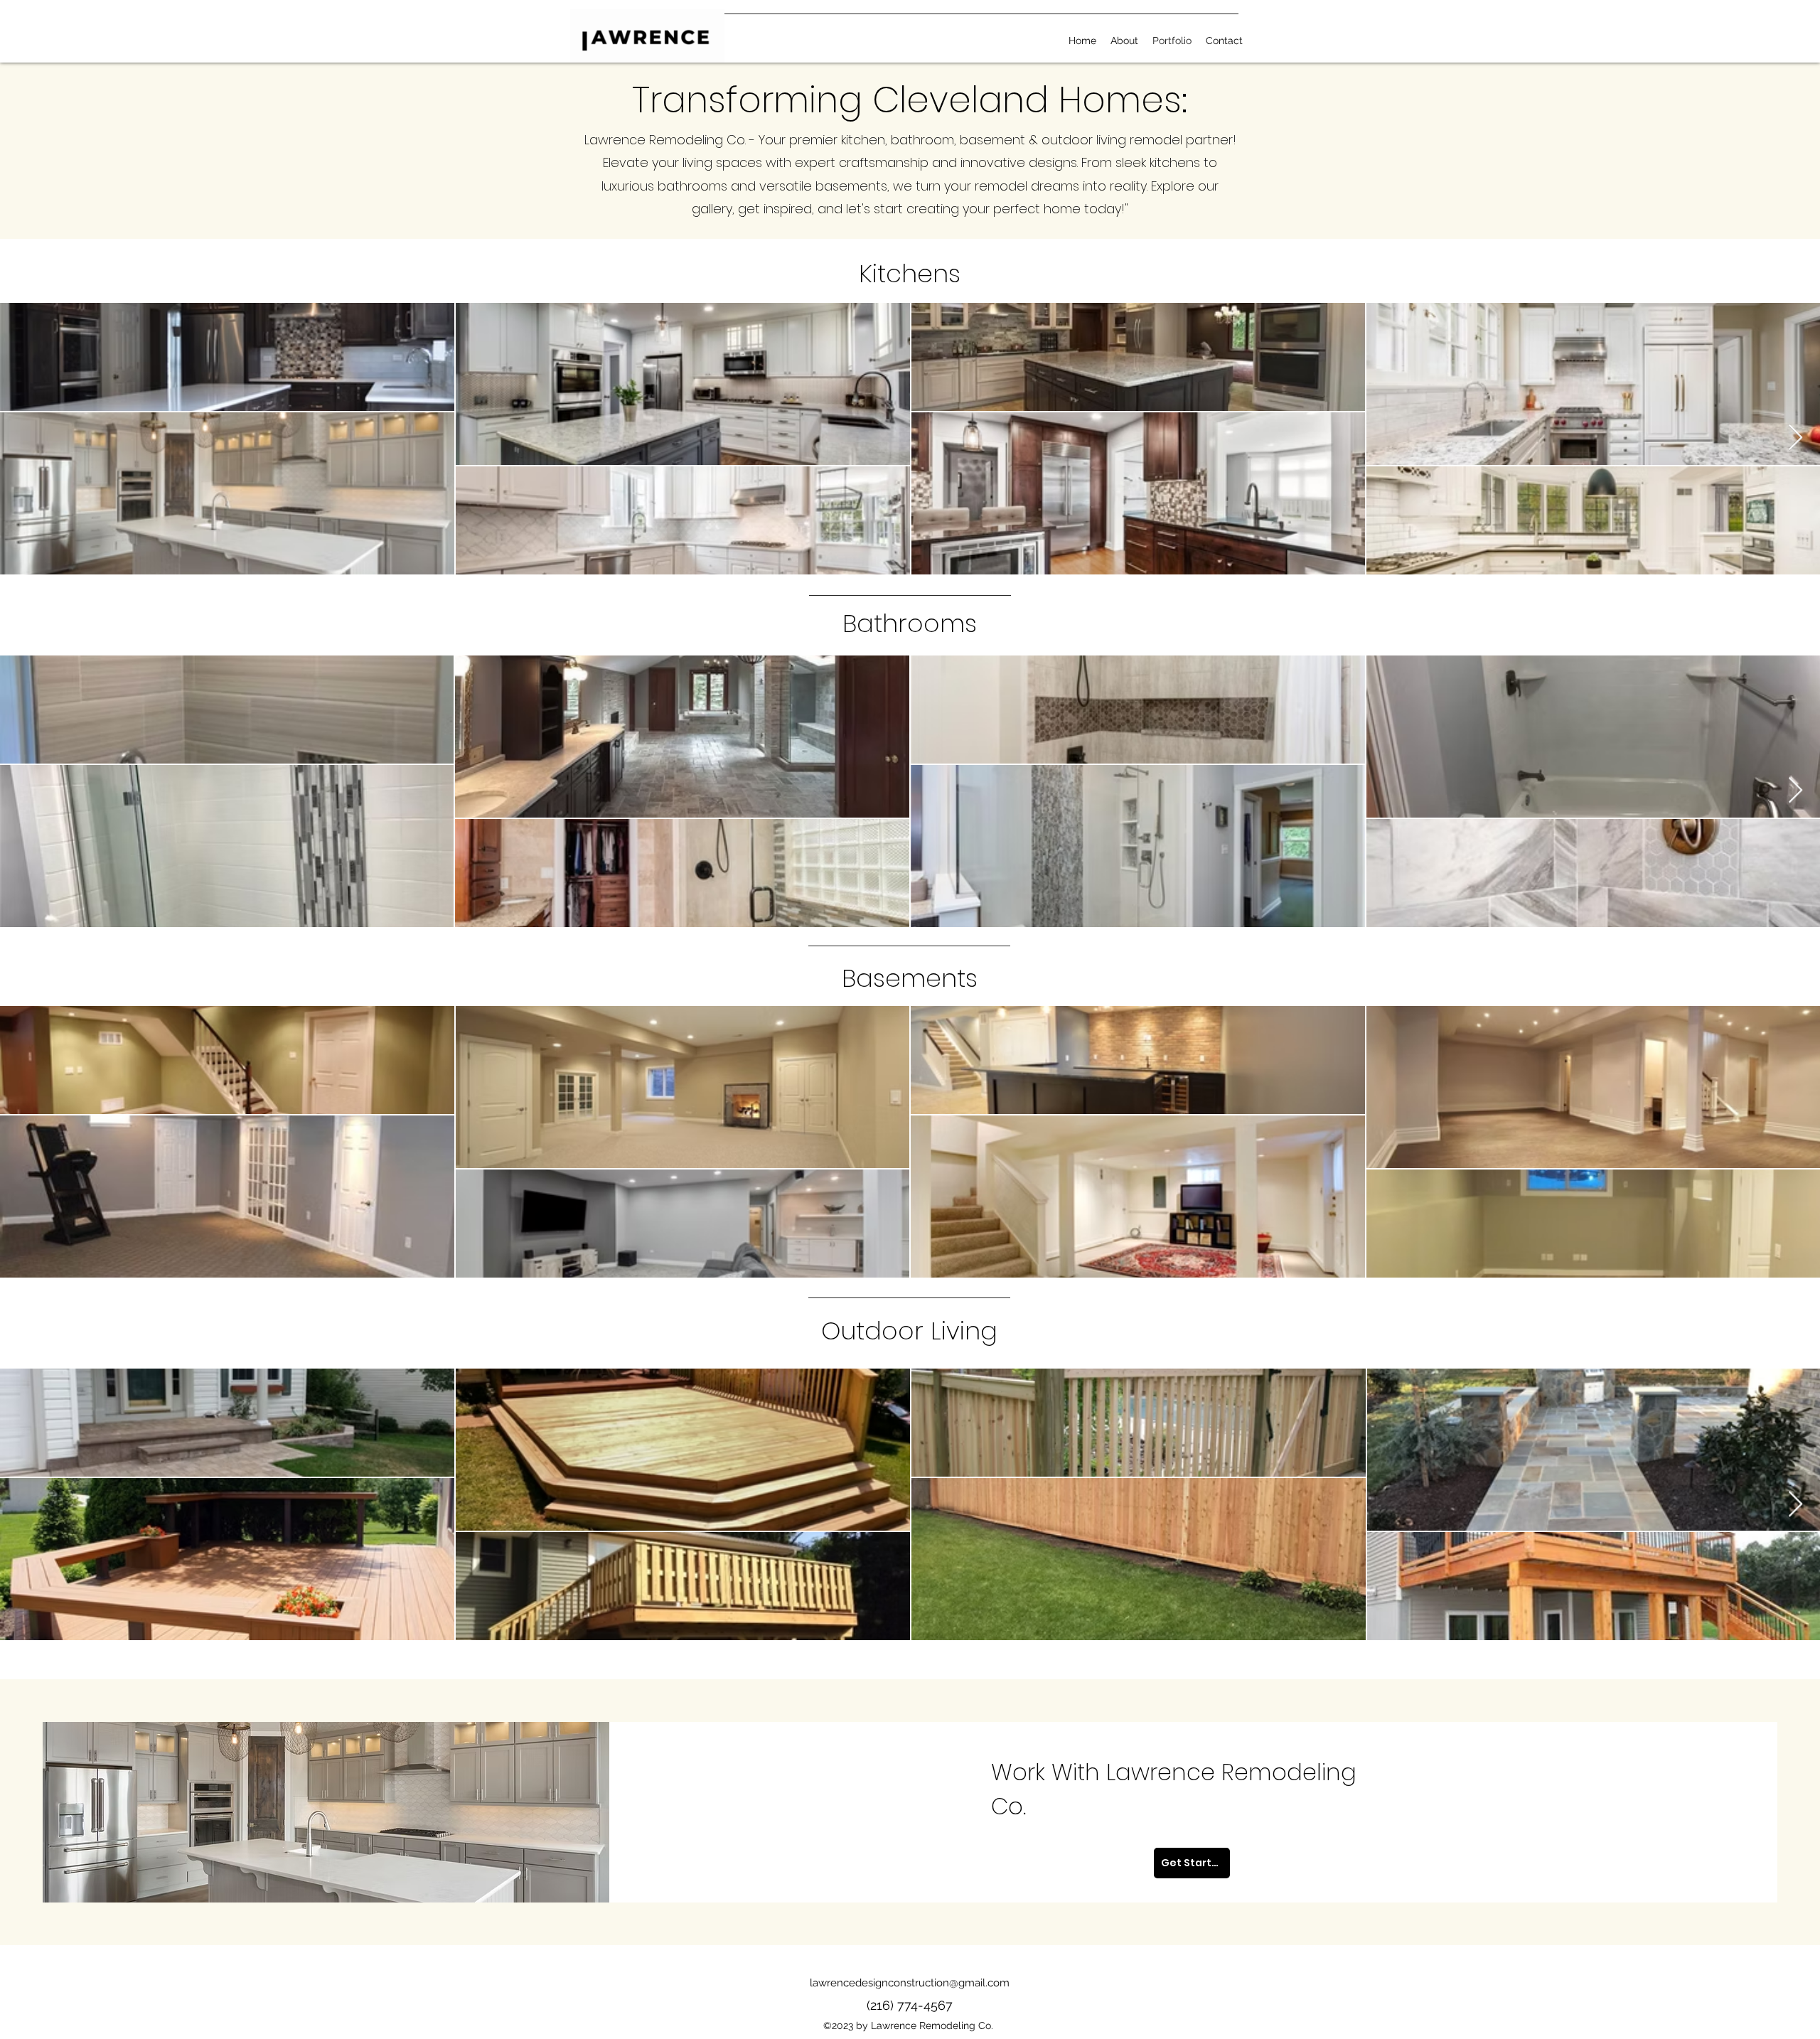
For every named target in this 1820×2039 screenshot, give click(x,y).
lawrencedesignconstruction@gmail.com (910, 1983)
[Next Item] (1795, 438)
